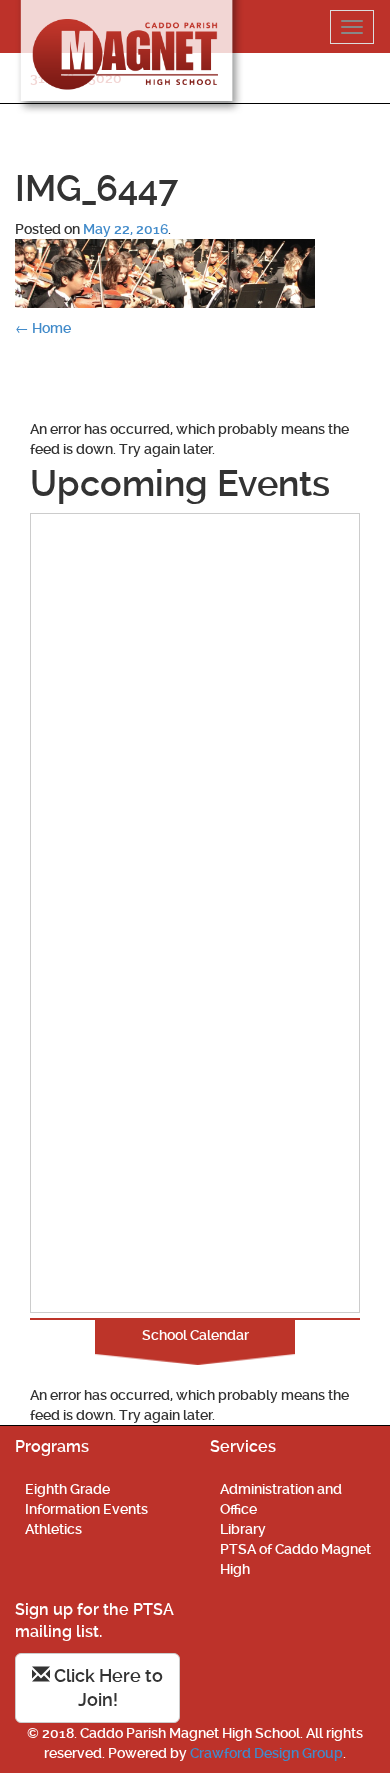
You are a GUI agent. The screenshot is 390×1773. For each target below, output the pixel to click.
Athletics (53, 1529)
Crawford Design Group (266, 1753)
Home (43, 328)
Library (243, 1529)
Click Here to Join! (106, 1687)
